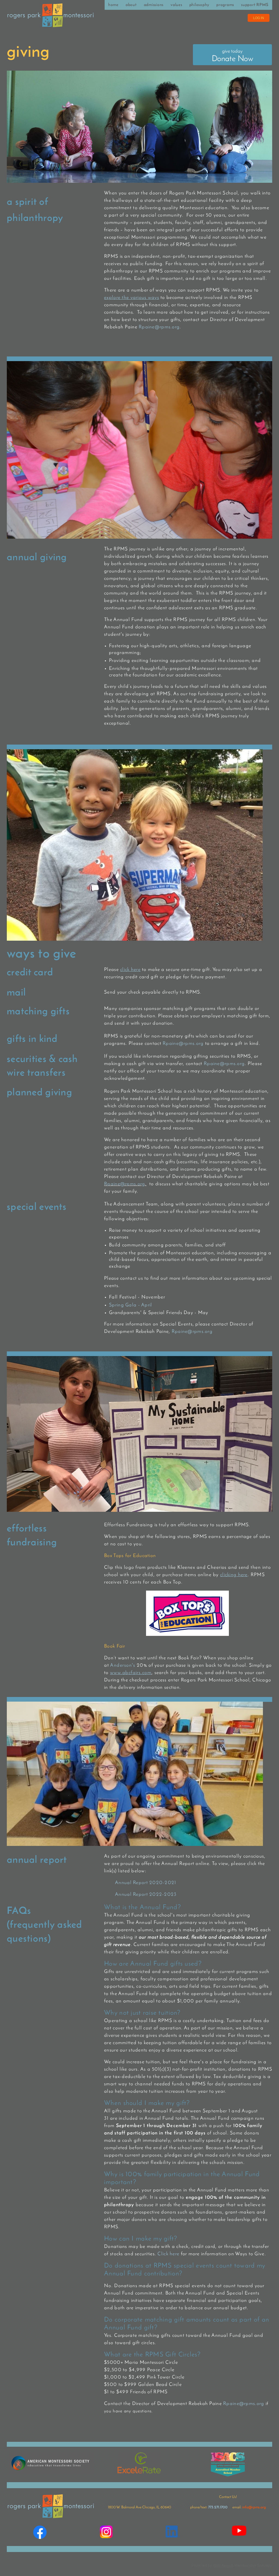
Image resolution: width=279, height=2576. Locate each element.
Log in (259, 18)
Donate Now (232, 56)
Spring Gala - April (131, 1305)
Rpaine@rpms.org (159, 327)
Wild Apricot (223, 2565)
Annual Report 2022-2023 (146, 1895)
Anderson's (123, 1666)
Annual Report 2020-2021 (145, 1883)
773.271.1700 (218, 2507)
